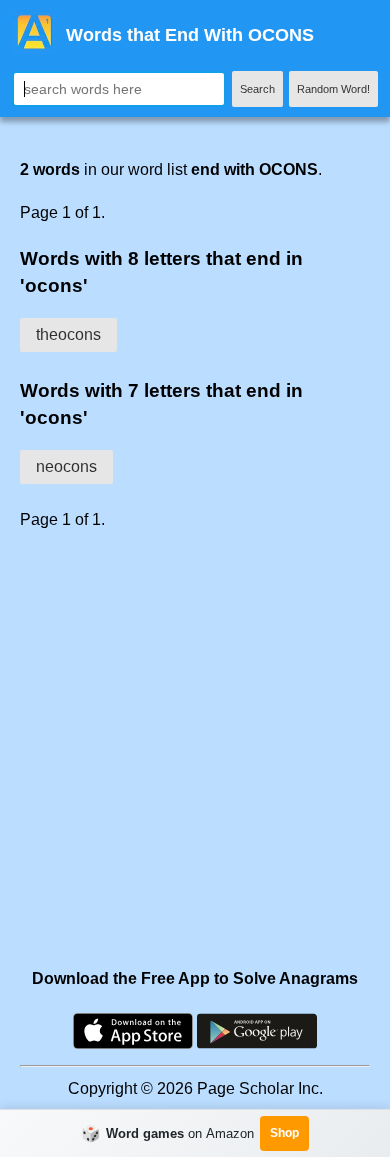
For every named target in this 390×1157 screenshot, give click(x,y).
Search (257, 89)
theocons (68, 334)
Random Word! (333, 89)
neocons (66, 466)
